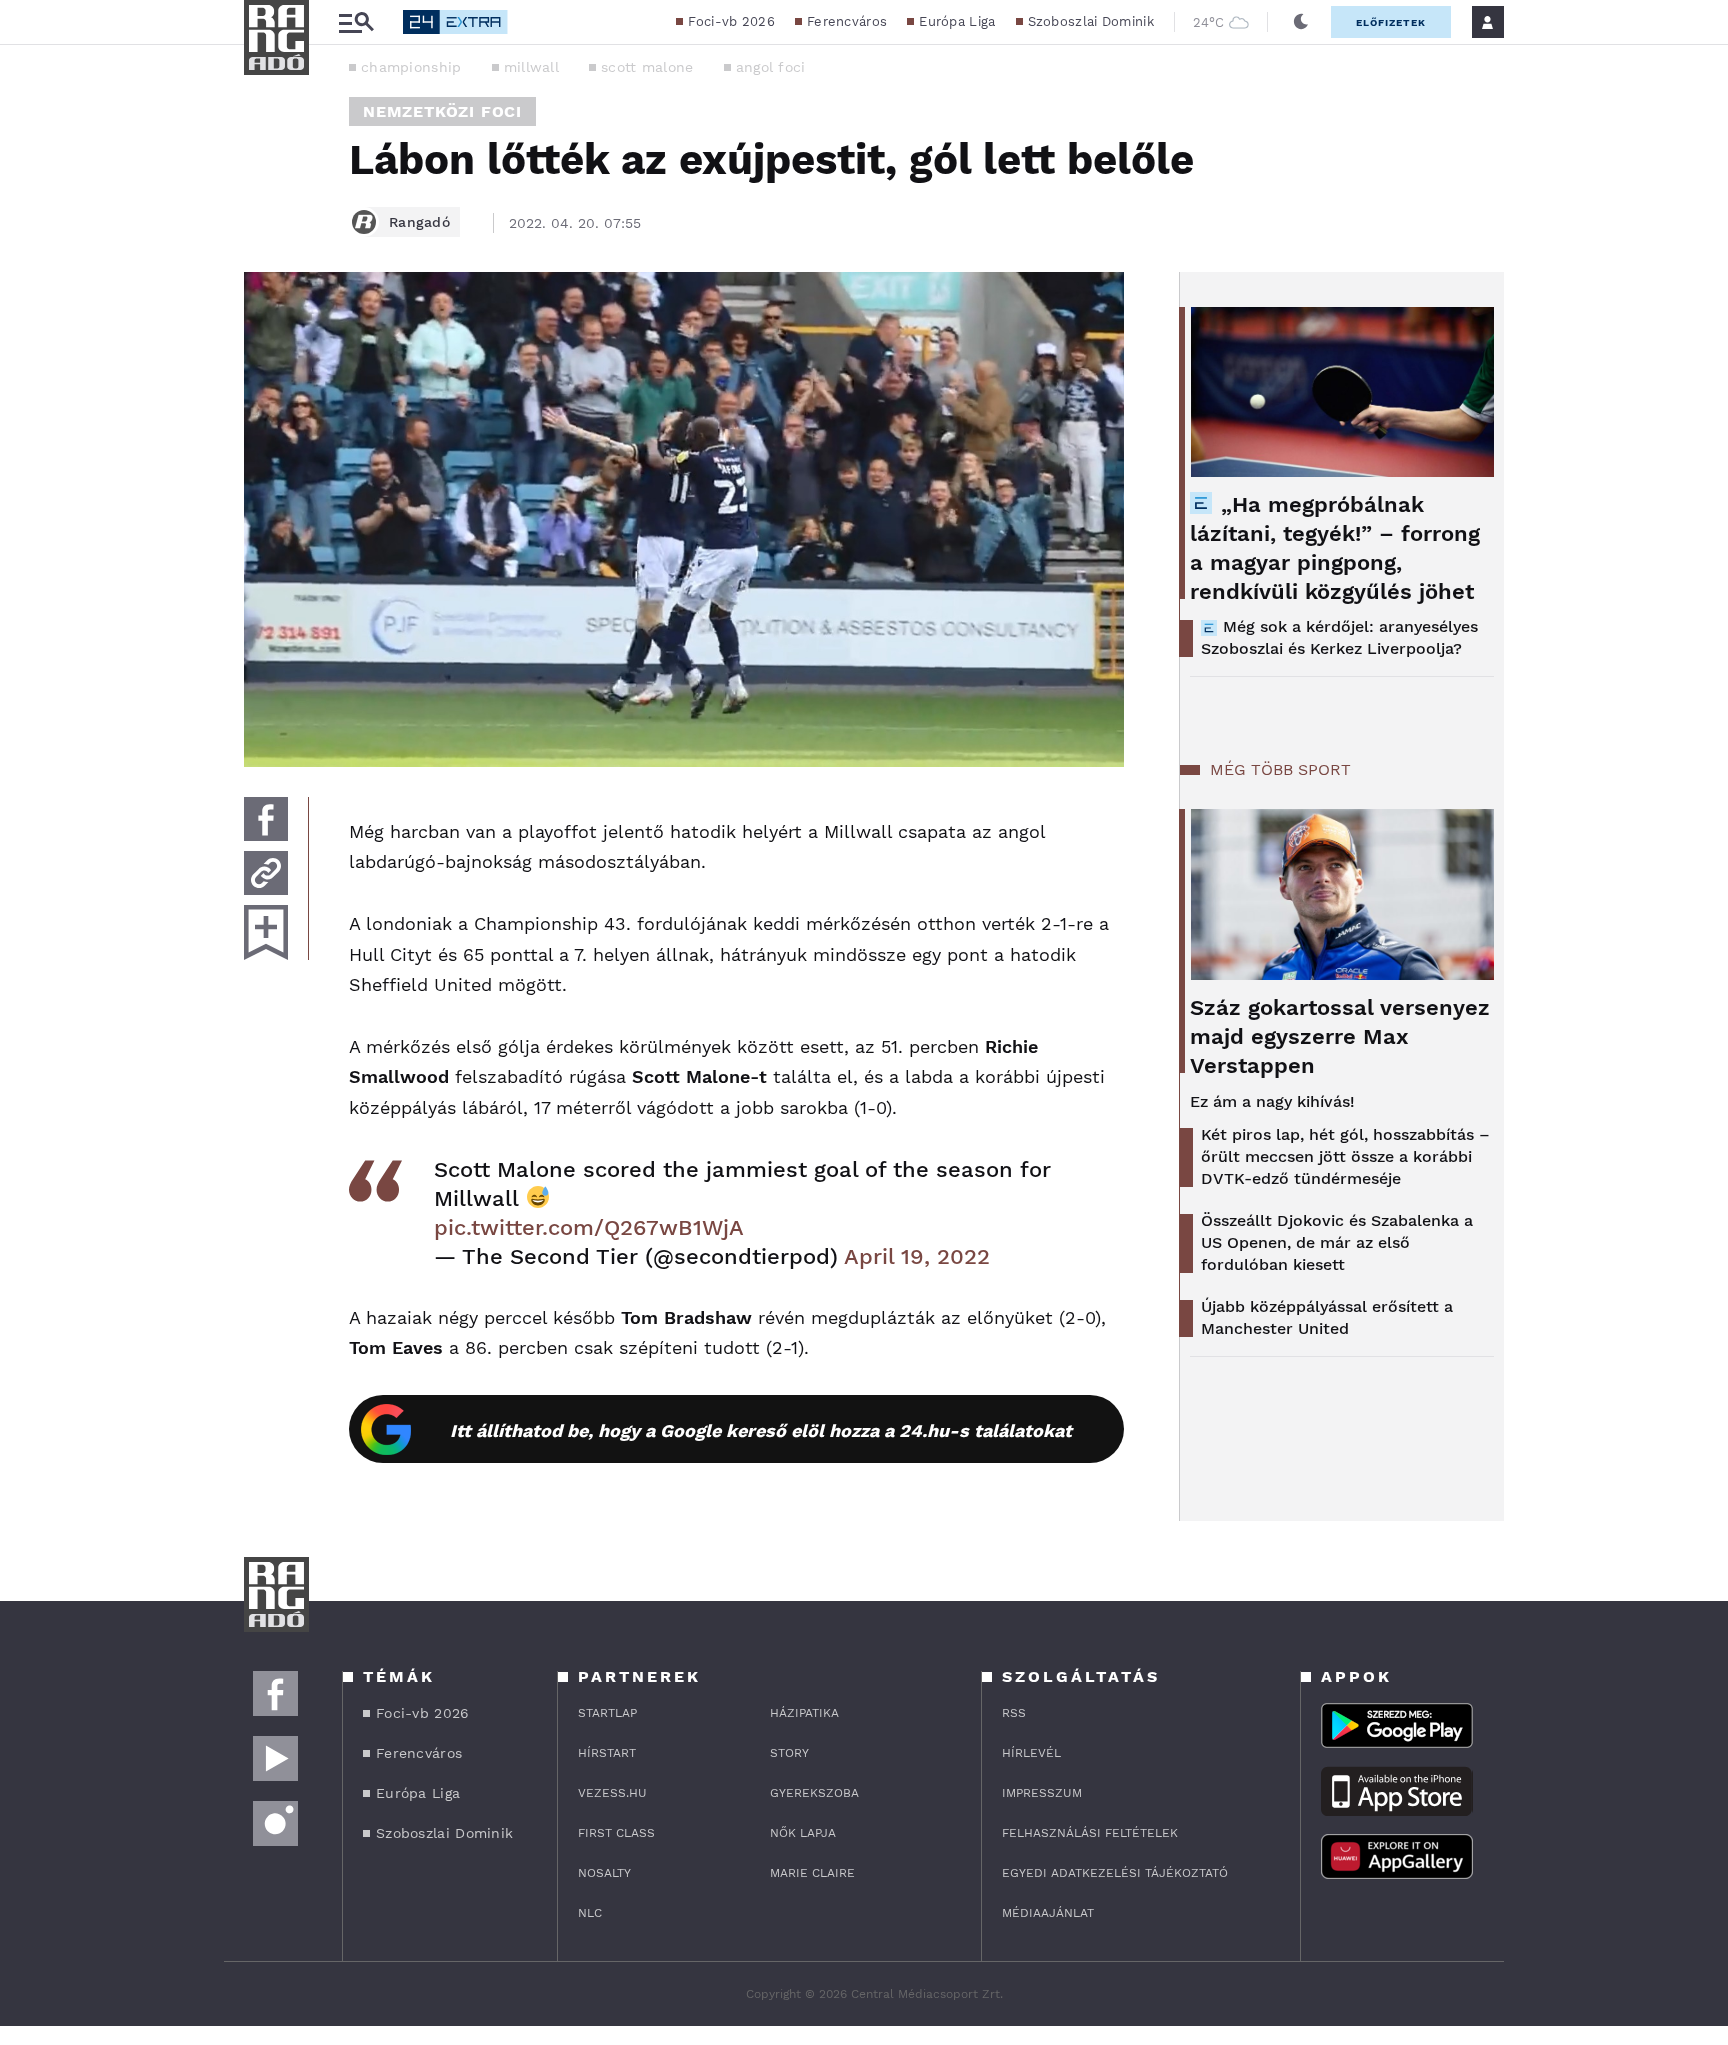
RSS (1014, 1713)
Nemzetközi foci (442, 111)
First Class (616, 1833)
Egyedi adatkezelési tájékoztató (1115, 1873)
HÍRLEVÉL (1031, 1753)
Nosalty (604, 1873)
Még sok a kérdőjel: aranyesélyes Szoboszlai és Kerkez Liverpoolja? (1339, 637)
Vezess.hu (612, 1793)
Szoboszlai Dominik (1091, 21)
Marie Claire (812, 1873)
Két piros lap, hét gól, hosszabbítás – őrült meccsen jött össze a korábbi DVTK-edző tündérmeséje (1345, 1156)
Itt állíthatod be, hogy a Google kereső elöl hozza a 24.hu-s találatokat (761, 1430)
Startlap (607, 1713)
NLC (590, 1913)
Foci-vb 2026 (731, 21)
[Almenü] (356, 22)
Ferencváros (847, 21)
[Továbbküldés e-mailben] (266, 873)
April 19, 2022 (917, 1256)
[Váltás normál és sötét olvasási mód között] (1301, 22)
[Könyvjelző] (266, 932)
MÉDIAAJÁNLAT (1048, 1913)
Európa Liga (957, 21)
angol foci (771, 67)
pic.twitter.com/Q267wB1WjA (589, 1227)
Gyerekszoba (814, 1793)
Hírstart (607, 1753)
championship (411, 67)
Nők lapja (803, 1833)
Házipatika (804, 1713)
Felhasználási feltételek (1090, 1833)
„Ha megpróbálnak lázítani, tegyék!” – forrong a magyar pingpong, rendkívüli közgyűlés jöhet (1335, 548)
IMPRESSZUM (1042, 1793)
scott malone (647, 67)
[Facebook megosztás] (266, 819)
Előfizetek (1391, 22)
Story (789, 1753)
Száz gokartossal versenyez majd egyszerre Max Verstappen (1340, 1036)
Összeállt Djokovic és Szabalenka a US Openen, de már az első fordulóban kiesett (1337, 1242)
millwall (531, 67)
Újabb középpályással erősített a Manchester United (1327, 1317)
